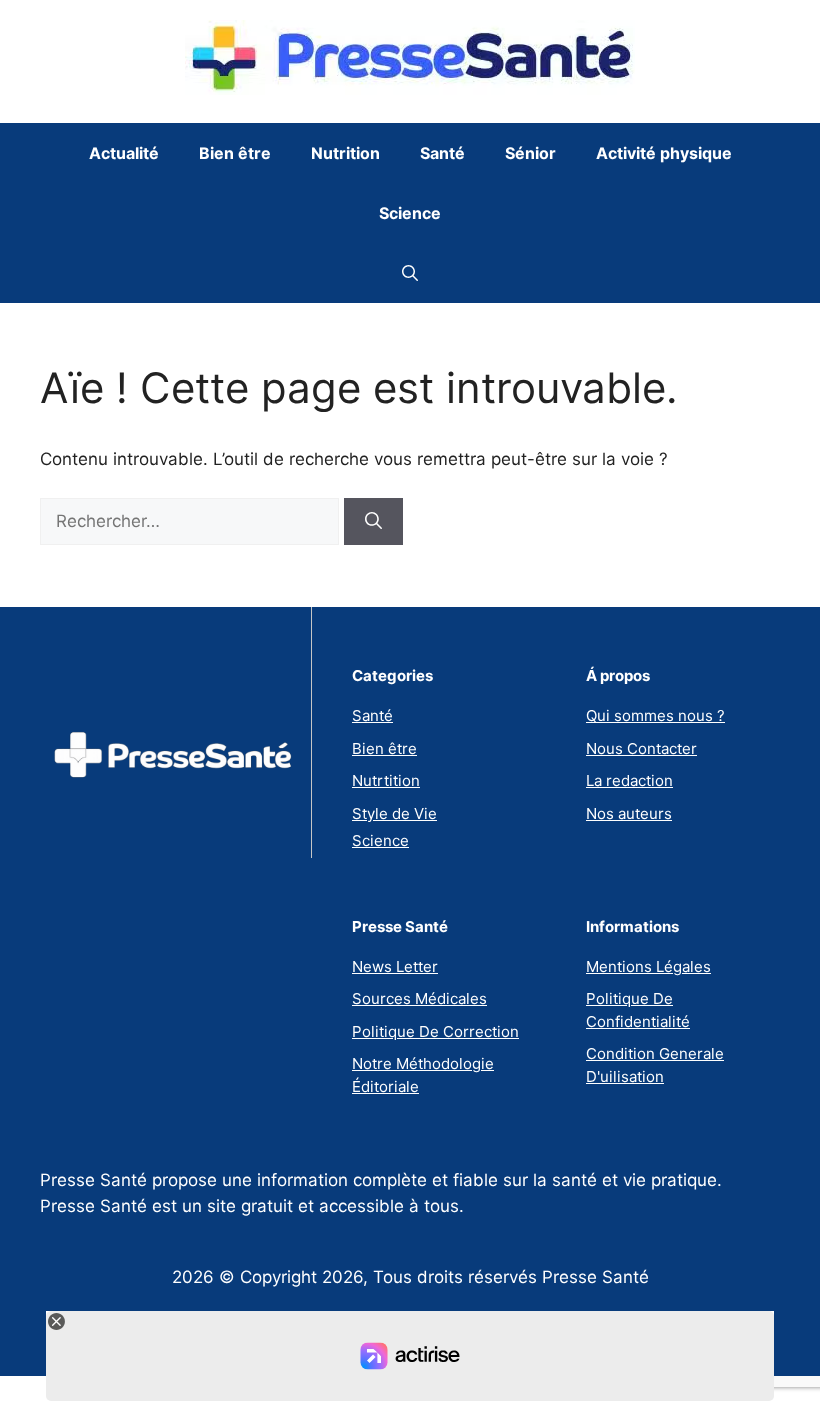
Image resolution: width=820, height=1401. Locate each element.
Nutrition (345, 153)
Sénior (530, 153)
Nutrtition (386, 780)
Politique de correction (435, 1031)
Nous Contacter (641, 748)
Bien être (235, 153)
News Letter (395, 966)
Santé (442, 153)
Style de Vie (394, 813)
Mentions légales (648, 966)
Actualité (124, 153)
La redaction (629, 780)
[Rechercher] (373, 522)
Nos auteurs (629, 813)
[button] (410, 273)
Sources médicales (419, 998)
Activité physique (664, 153)
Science (410, 213)
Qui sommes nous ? (655, 715)
